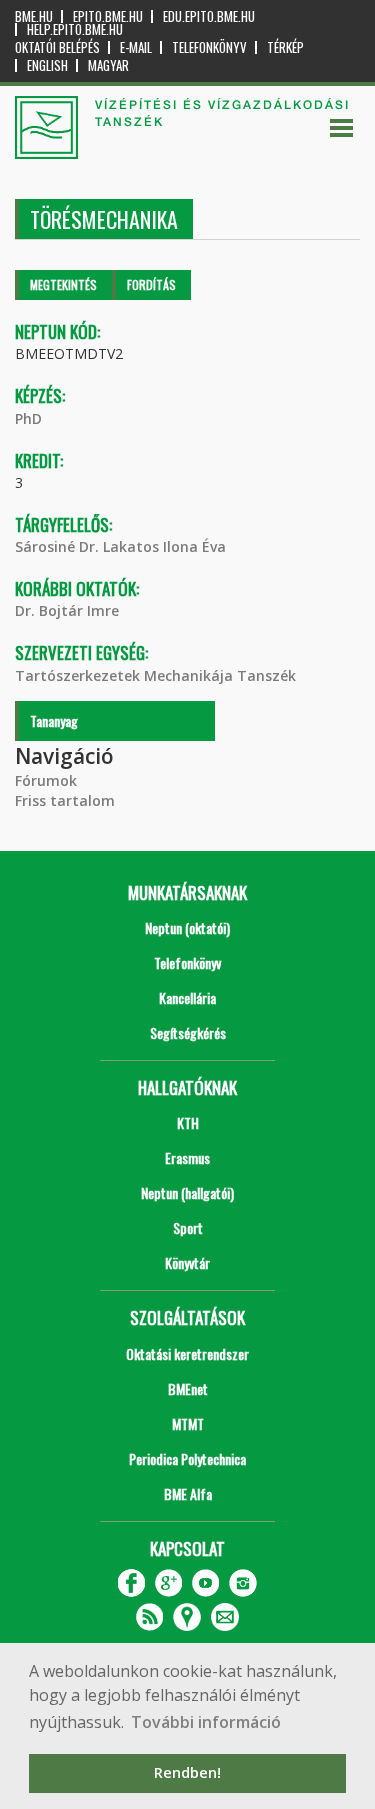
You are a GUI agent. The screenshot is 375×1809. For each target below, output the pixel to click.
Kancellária (187, 997)
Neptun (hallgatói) (187, 1192)
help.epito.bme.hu (75, 29)
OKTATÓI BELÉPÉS (57, 47)
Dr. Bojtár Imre (67, 610)
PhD (28, 418)
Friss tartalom (65, 800)
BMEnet (188, 1388)
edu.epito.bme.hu (209, 16)
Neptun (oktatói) (187, 927)
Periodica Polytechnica (187, 1458)
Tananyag (54, 720)
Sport (188, 1227)
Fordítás (151, 284)
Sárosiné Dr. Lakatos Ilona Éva (120, 546)
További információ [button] (206, 1722)
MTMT (188, 1423)
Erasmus (187, 1157)
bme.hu (34, 16)
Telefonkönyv (209, 47)
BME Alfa (188, 1493)
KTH (188, 1122)
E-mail (136, 47)
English (47, 65)
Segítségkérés (188, 1032)
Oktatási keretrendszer (187, 1353)
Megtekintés (63, 284)
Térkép (285, 47)
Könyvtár (187, 1262)
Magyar (108, 65)
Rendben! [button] (187, 1772)
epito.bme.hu (108, 16)
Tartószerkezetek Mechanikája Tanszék (155, 675)
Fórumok (46, 780)
